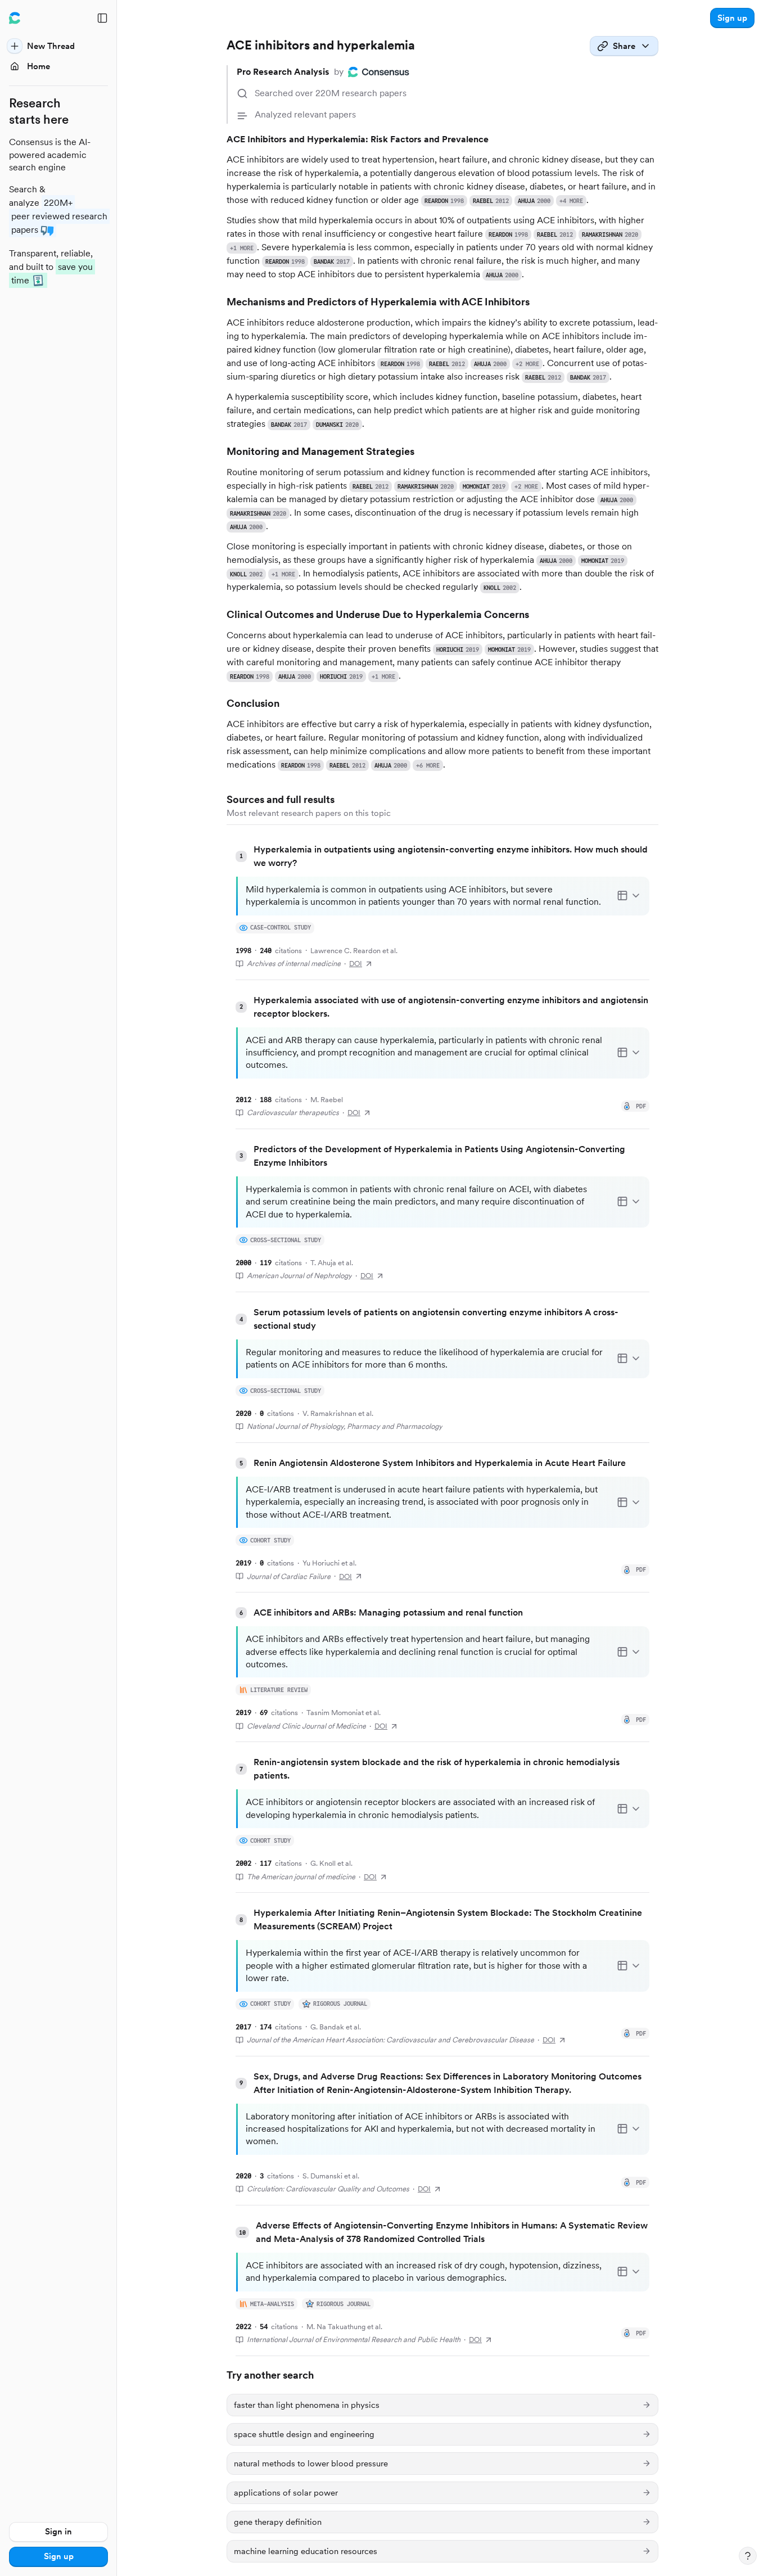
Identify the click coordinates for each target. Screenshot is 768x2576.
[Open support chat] (748, 2556)
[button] (732, 18)
